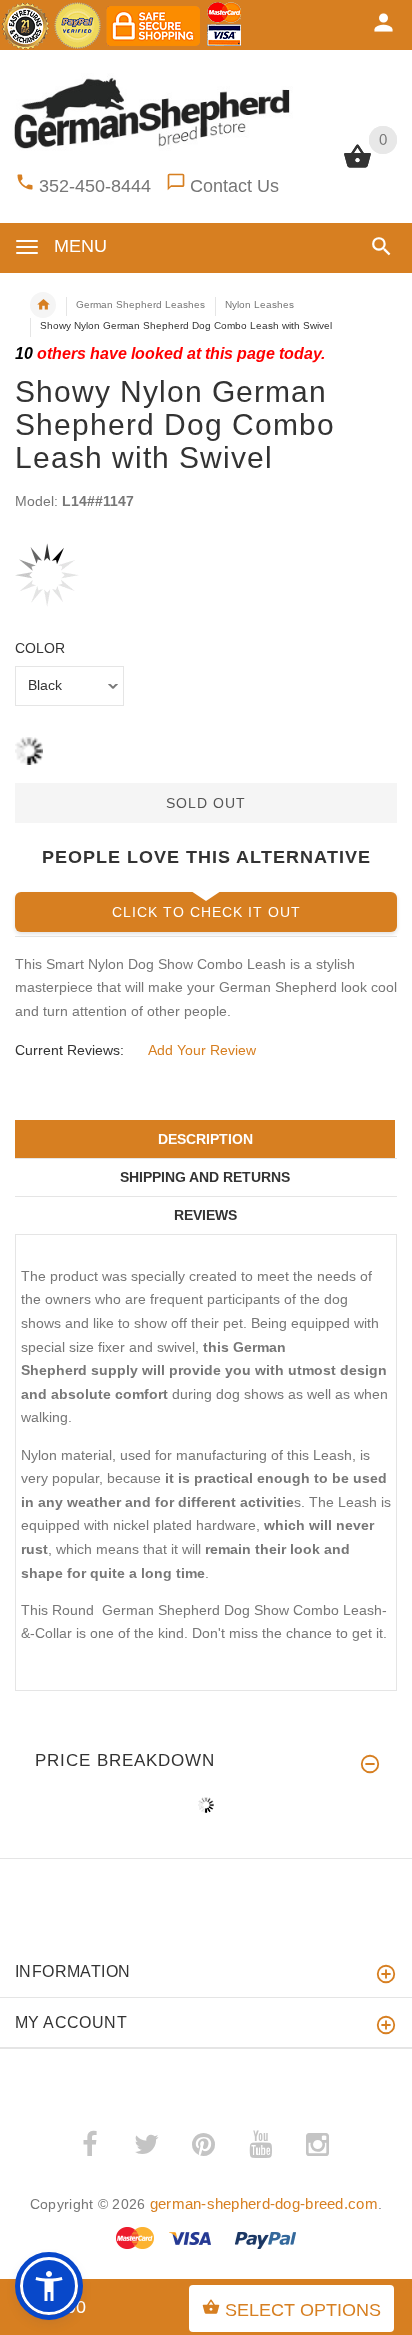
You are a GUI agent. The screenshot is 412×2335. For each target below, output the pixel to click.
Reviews (205, 1215)
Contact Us (234, 186)
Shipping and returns (205, 1177)
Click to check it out (206, 912)
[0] (357, 166)
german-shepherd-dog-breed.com (264, 2203)
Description (205, 1139)
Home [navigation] (43, 305)
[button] (377, 246)
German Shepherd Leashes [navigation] (140, 304)
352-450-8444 (95, 186)
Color (40, 648)
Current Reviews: (69, 1050)
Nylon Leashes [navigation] (259, 304)
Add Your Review (202, 1050)
